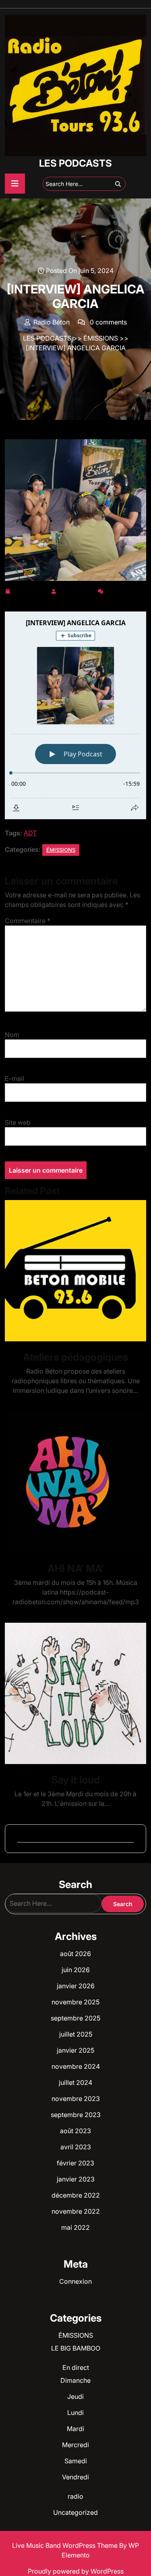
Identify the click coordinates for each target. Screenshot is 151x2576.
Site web (18, 1122)
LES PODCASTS (75, 163)
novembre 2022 (76, 2211)
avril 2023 (76, 2147)
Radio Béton (77, 590)
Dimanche (75, 2380)
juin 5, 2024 (30, 590)
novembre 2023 (76, 2099)
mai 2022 (75, 2227)
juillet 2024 (75, 2082)
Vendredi (75, 2477)
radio (75, 2496)
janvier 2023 (76, 2179)
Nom (12, 1035)
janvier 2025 (75, 2050)
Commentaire (28, 921)
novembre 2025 (75, 2002)
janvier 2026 (76, 1986)
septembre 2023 (76, 2115)
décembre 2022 (76, 2195)
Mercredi (75, 2445)
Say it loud (75, 1780)
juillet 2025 (76, 2034)
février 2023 (75, 2163)
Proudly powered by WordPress (76, 2571)
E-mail (14, 1078)
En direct (76, 2367)
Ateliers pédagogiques (75, 1357)
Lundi (75, 2413)
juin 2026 (76, 1970)
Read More (72, 1271)
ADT (30, 833)
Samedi (76, 2461)
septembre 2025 (75, 2018)
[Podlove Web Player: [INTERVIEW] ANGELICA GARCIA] (75, 715)
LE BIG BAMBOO (76, 2348)
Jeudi (75, 2396)
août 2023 (75, 2131)
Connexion (75, 2281)
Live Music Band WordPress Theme (66, 2545)
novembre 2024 (76, 2066)
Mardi (75, 2429)
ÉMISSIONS (101, 338)
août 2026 (75, 1954)
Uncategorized (75, 2512)
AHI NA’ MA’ (75, 1568)
